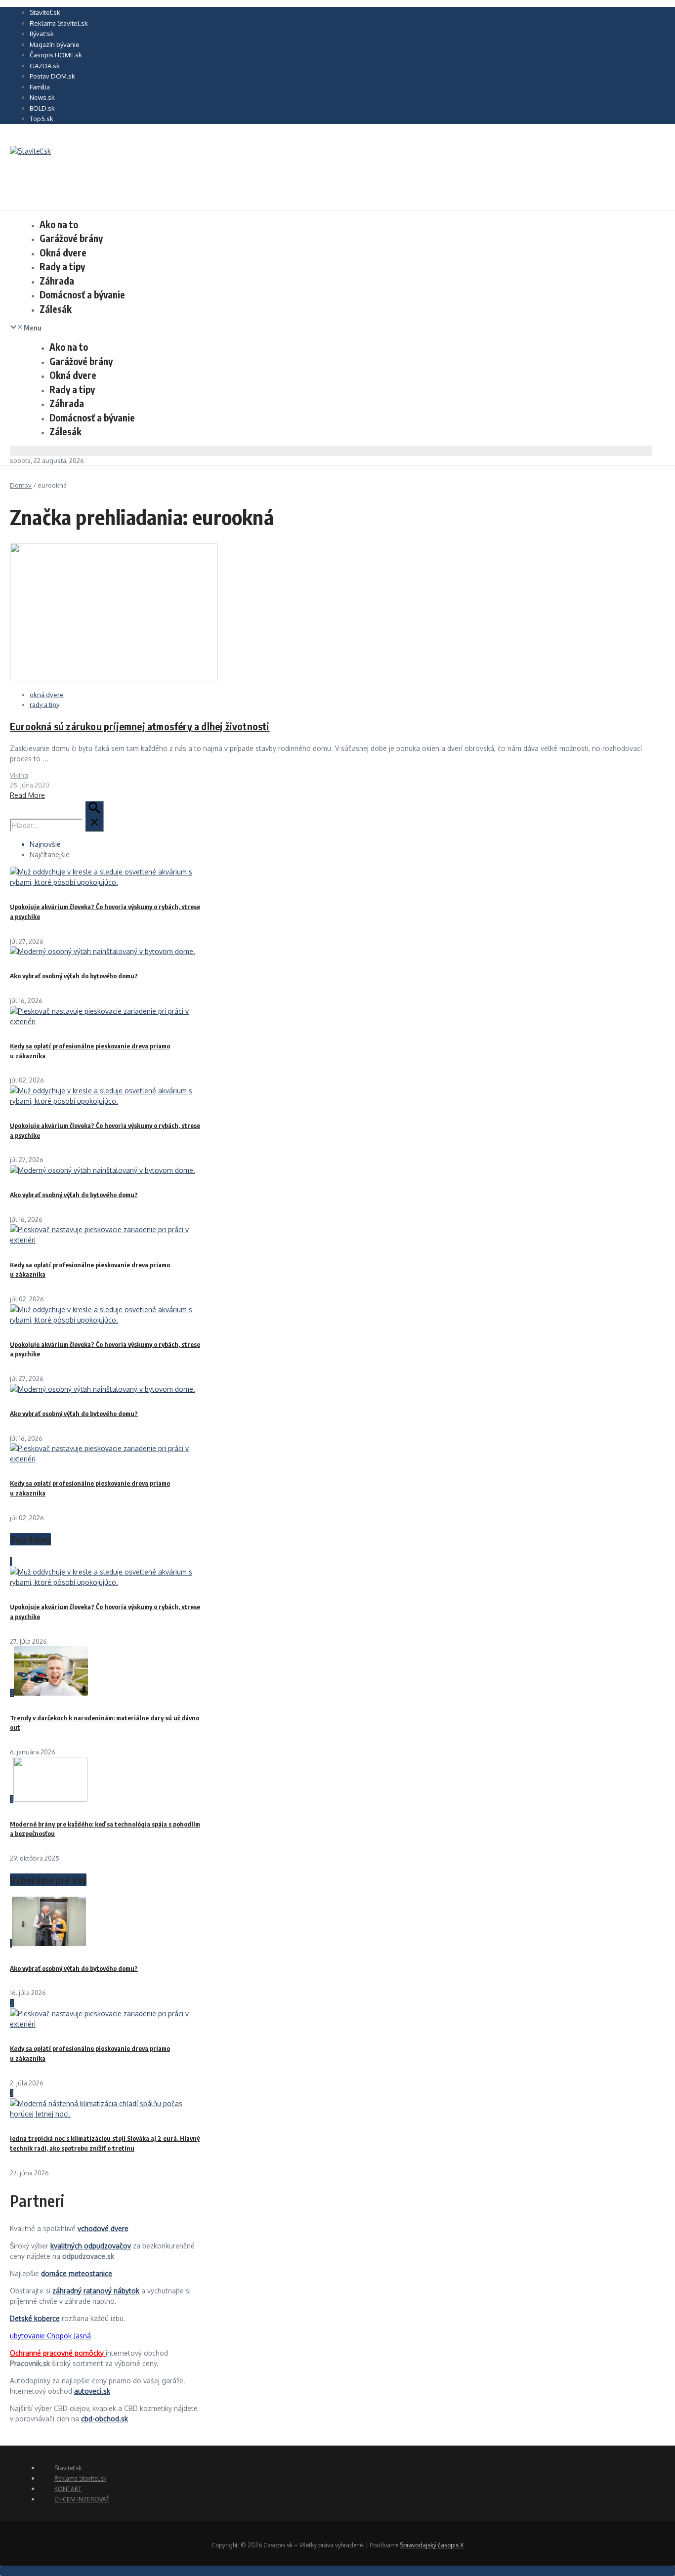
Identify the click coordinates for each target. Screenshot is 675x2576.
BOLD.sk (42, 108)
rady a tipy (44, 705)
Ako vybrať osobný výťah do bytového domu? (74, 976)
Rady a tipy (62, 266)
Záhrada (57, 281)
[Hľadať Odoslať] (94, 816)
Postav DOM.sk (52, 76)
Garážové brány (71, 238)
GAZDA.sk (45, 66)
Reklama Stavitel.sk (59, 23)
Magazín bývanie (55, 44)
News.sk (42, 97)
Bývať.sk (42, 34)
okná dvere (47, 695)
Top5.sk (42, 119)
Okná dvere (63, 252)
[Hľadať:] (57, 825)
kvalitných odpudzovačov (91, 2246)
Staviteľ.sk (45, 12)
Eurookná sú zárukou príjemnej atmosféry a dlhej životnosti (140, 726)
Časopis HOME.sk (56, 55)
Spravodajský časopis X (432, 2545)
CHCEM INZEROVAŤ (82, 2499)
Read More (27, 795)
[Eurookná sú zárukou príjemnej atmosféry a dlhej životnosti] (114, 679)
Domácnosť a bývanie (82, 294)
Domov (21, 485)
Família (40, 87)
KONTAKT (68, 2489)
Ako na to (59, 224)
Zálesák (56, 309)
